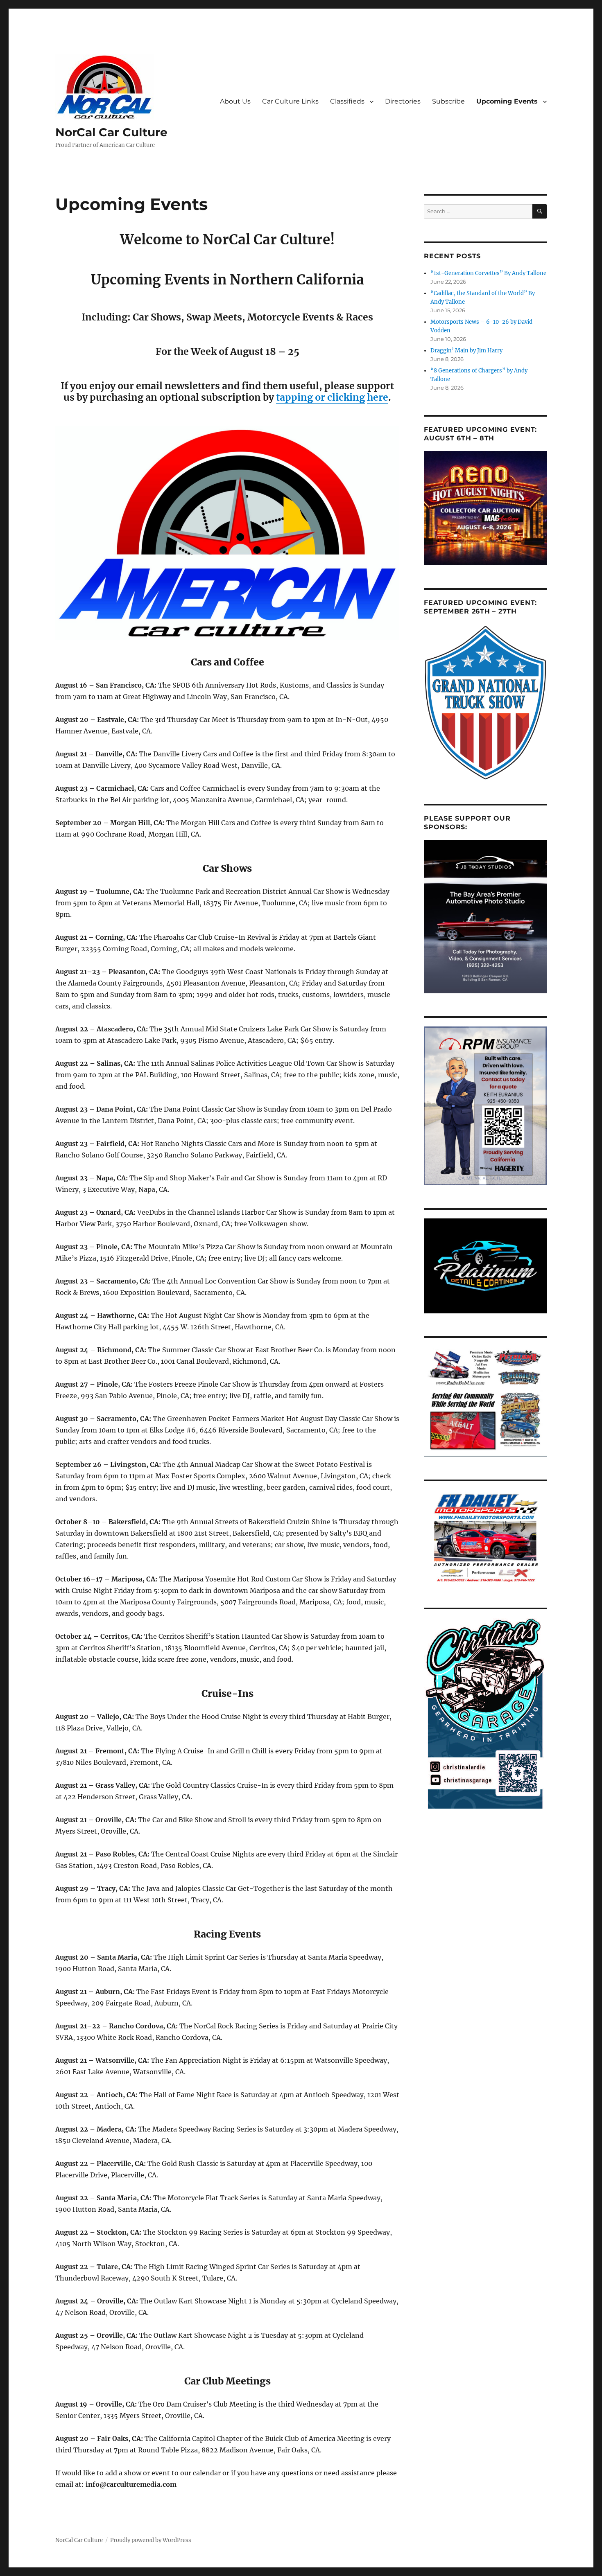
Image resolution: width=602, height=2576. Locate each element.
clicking (346, 397)
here (378, 397)
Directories (403, 101)
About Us (235, 101)
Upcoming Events (507, 101)
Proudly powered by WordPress (151, 2540)
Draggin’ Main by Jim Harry (466, 351)
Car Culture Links (290, 101)
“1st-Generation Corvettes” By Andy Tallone (488, 273)
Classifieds (347, 101)
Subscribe (448, 101)
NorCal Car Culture (111, 132)
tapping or (302, 397)
